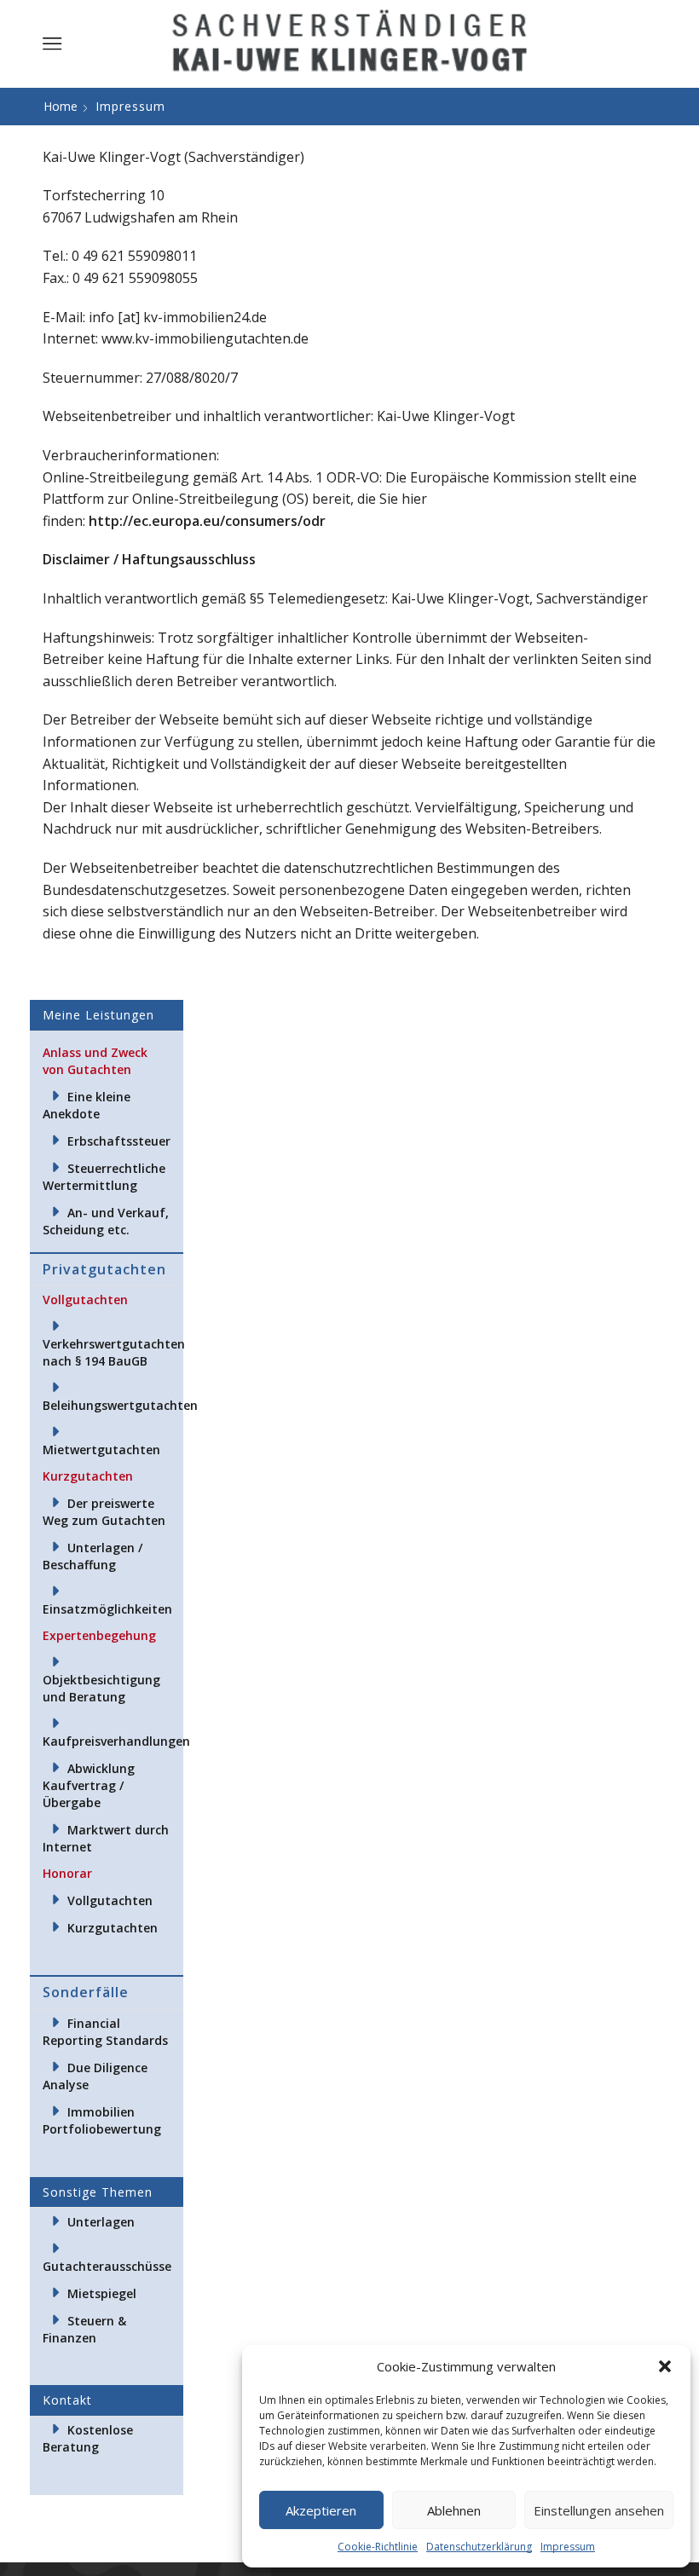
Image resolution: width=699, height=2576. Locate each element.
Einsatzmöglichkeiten (107, 1609)
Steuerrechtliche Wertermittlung (104, 1177)
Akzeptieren (321, 2510)
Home (61, 106)
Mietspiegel (102, 2293)
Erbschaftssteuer (119, 1141)
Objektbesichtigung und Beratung (101, 1688)
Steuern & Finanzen (84, 2329)
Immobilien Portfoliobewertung (102, 2120)
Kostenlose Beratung (88, 2438)
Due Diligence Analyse (95, 2076)
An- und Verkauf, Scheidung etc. (106, 1221)
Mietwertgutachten (101, 1450)
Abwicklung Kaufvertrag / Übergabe (89, 1785)
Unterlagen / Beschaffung (92, 1556)
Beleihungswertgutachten (120, 1405)
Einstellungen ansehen (599, 2510)
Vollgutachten (110, 1900)
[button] (665, 2366)
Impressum (568, 2547)
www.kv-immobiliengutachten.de (205, 338)
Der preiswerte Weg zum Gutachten (104, 1512)
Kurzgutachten (113, 1928)
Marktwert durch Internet (106, 1838)
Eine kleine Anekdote (87, 1105)
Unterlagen (101, 2222)
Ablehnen (454, 2510)
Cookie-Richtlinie (378, 2547)
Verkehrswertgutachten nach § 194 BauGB (114, 1352)
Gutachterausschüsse (107, 2266)
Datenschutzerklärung (479, 2547)
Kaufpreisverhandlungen (116, 1741)
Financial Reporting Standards (105, 2032)
